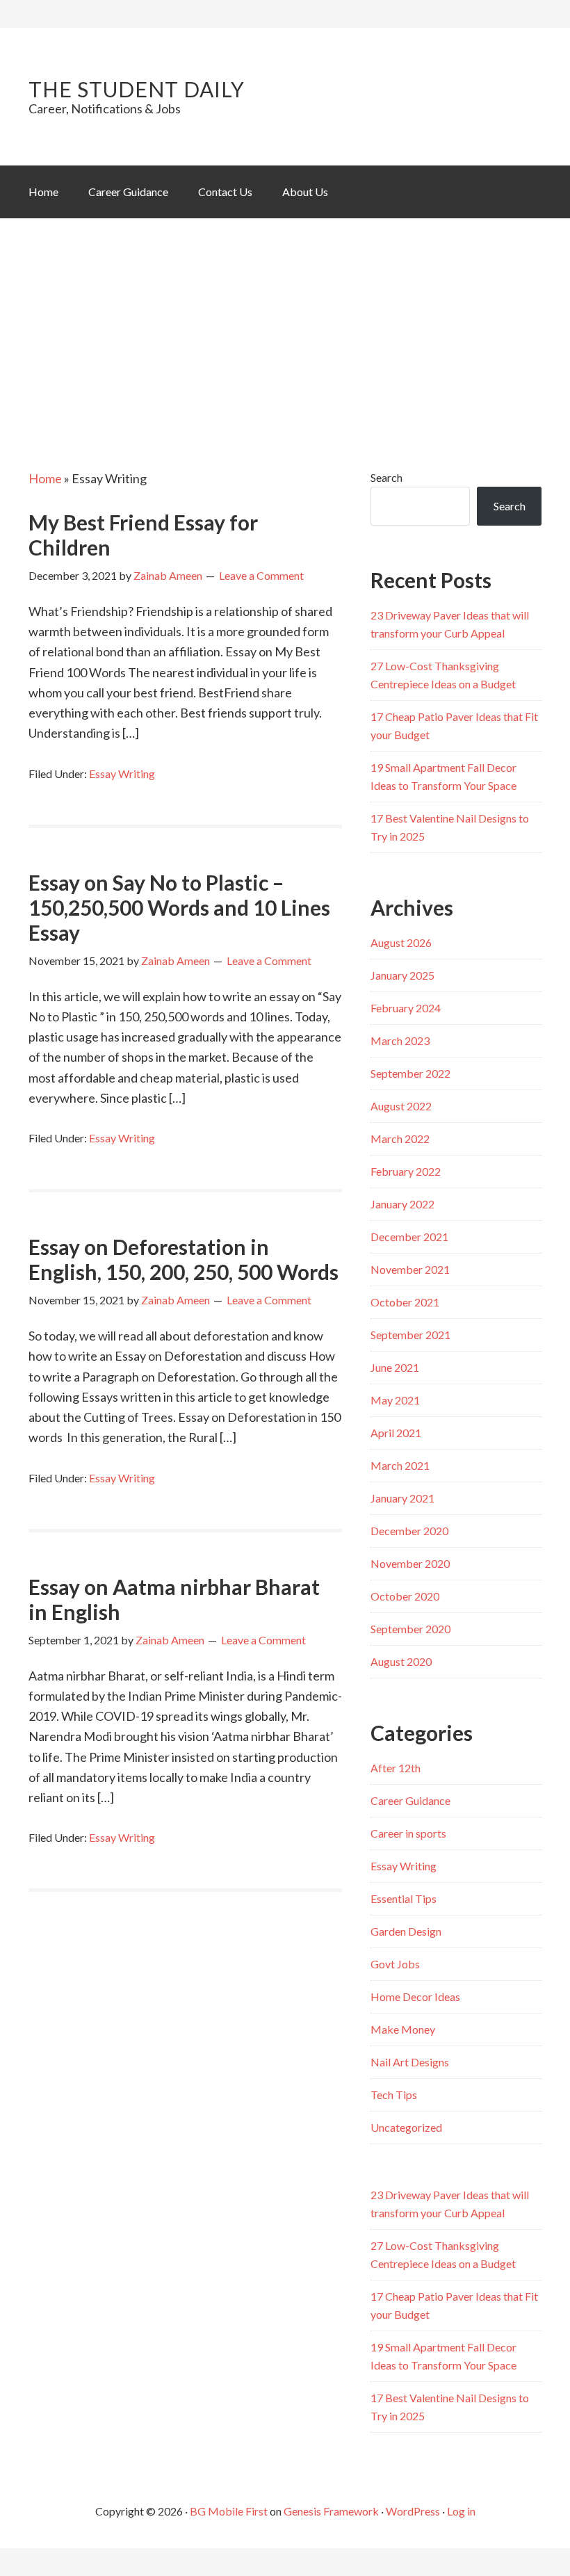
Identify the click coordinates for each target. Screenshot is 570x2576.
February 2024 (406, 1008)
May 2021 (395, 1400)
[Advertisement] (285, 323)
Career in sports (408, 1833)
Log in (461, 2511)
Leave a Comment (261, 575)
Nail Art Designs (410, 2062)
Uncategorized (406, 2127)
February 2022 (406, 1171)
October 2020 (405, 1596)
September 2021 (410, 1335)
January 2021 (402, 1498)
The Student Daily (137, 89)
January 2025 (402, 975)
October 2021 (405, 1302)
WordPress (413, 2511)
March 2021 (400, 1465)
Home (45, 478)
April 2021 (396, 1433)
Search (386, 477)
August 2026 (401, 942)
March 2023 (400, 1040)
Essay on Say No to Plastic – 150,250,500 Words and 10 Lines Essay (179, 907)
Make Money (403, 2029)
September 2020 (410, 1629)
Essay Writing (122, 773)
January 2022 (402, 1204)
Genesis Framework (331, 2511)
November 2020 (410, 1563)
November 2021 (410, 1269)
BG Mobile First (229, 2511)
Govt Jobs (395, 1964)
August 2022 (401, 1106)
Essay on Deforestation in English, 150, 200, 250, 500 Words (184, 1259)
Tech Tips (394, 2095)
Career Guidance (410, 1800)
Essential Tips (404, 1898)
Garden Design (406, 1931)
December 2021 (409, 1237)
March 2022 (400, 1139)
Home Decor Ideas (415, 1996)
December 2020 (409, 1531)
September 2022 (410, 1073)
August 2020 (401, 1661)
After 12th (396, 1768)
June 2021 (395, 1367)
